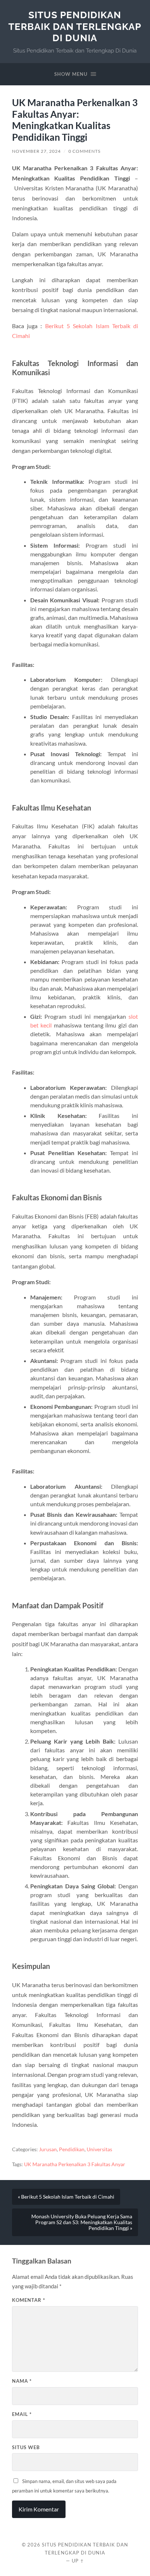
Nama (22, 2381)
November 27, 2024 (36, 151)
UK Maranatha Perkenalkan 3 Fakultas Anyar (75, 2164)
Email (22, 2414)
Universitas (99, 2149)
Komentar (29, 2300)
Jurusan (48, 2149)
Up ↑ (78, 2561)
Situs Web (26, 2447)
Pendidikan (72, 2149)
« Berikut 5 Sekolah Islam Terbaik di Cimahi (66, 2197)
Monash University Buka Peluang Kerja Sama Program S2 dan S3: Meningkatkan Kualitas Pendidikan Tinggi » (82, 2222)
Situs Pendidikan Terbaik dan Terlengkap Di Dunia (75, 26)
